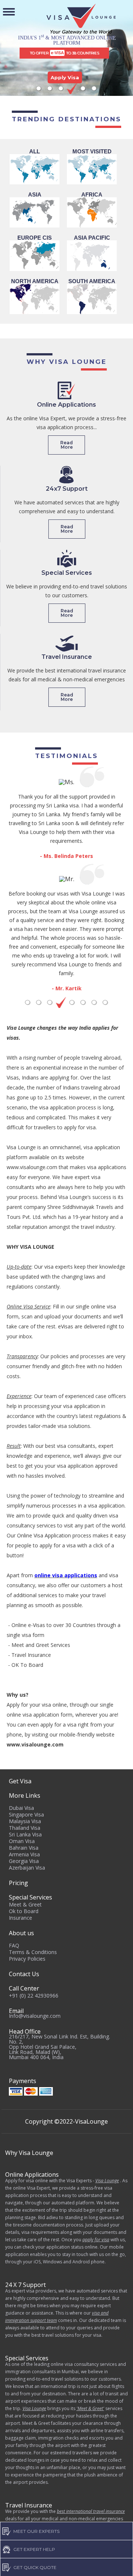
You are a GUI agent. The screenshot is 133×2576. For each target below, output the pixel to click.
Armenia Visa (24, 1854)
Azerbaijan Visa (27, 1868)
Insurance (21, 1918)
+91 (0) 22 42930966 (34, 1996)
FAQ (14, 1945)
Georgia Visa (24, 1861)
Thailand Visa (25, 1828)
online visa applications (66, 1575)
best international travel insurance (91, 2511)
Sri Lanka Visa (25, 1834)
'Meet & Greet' (90, 2408)
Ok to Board (24, 1911)
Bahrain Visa (24, 1848)
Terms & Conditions (33, 1952)
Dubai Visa (21, 1808)
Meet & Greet (25, 1904)
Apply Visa (65, 77)
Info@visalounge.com (35, 2016)
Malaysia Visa (25, 1821)
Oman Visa (22, 1841)
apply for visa (96, 2240)
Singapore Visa (26, 1814)
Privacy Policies (27, 1959)
